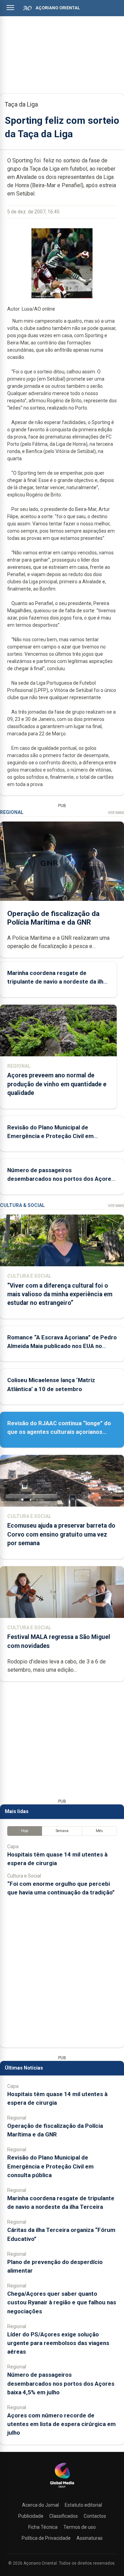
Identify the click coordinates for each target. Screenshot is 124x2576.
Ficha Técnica (43, 2527)
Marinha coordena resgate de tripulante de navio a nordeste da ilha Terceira (57, 982)
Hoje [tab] (25, 1831)
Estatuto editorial (83, 2505)
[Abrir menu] (10, 8)
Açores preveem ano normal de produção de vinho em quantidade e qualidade (57, 1084)
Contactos (95, 2516)
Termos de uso (80, 2527)
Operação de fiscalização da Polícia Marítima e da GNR (53, 918)
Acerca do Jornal (40, 2505)
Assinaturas (90, 2538)
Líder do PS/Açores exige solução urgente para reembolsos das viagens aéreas (58, 2343)
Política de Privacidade (46, 2538)
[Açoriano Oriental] (62, 2488)
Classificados (64, 2516)
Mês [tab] (99, 1831)
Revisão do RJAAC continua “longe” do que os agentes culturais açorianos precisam (59, 1432)
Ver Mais (116, 813)
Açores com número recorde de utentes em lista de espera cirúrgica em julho (61, 2424)
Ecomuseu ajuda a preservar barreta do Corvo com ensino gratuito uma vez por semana (61, 1534)
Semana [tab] (62, 1831)
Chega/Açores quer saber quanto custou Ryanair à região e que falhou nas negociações (62, 2302)
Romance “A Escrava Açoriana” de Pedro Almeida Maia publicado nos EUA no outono (62, 1346)
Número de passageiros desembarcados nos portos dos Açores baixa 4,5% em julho (61, 1179)
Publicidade (31, 2516)
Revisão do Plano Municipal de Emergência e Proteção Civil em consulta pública (50, 1136)
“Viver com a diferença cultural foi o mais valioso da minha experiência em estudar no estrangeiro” (60, 1294)
